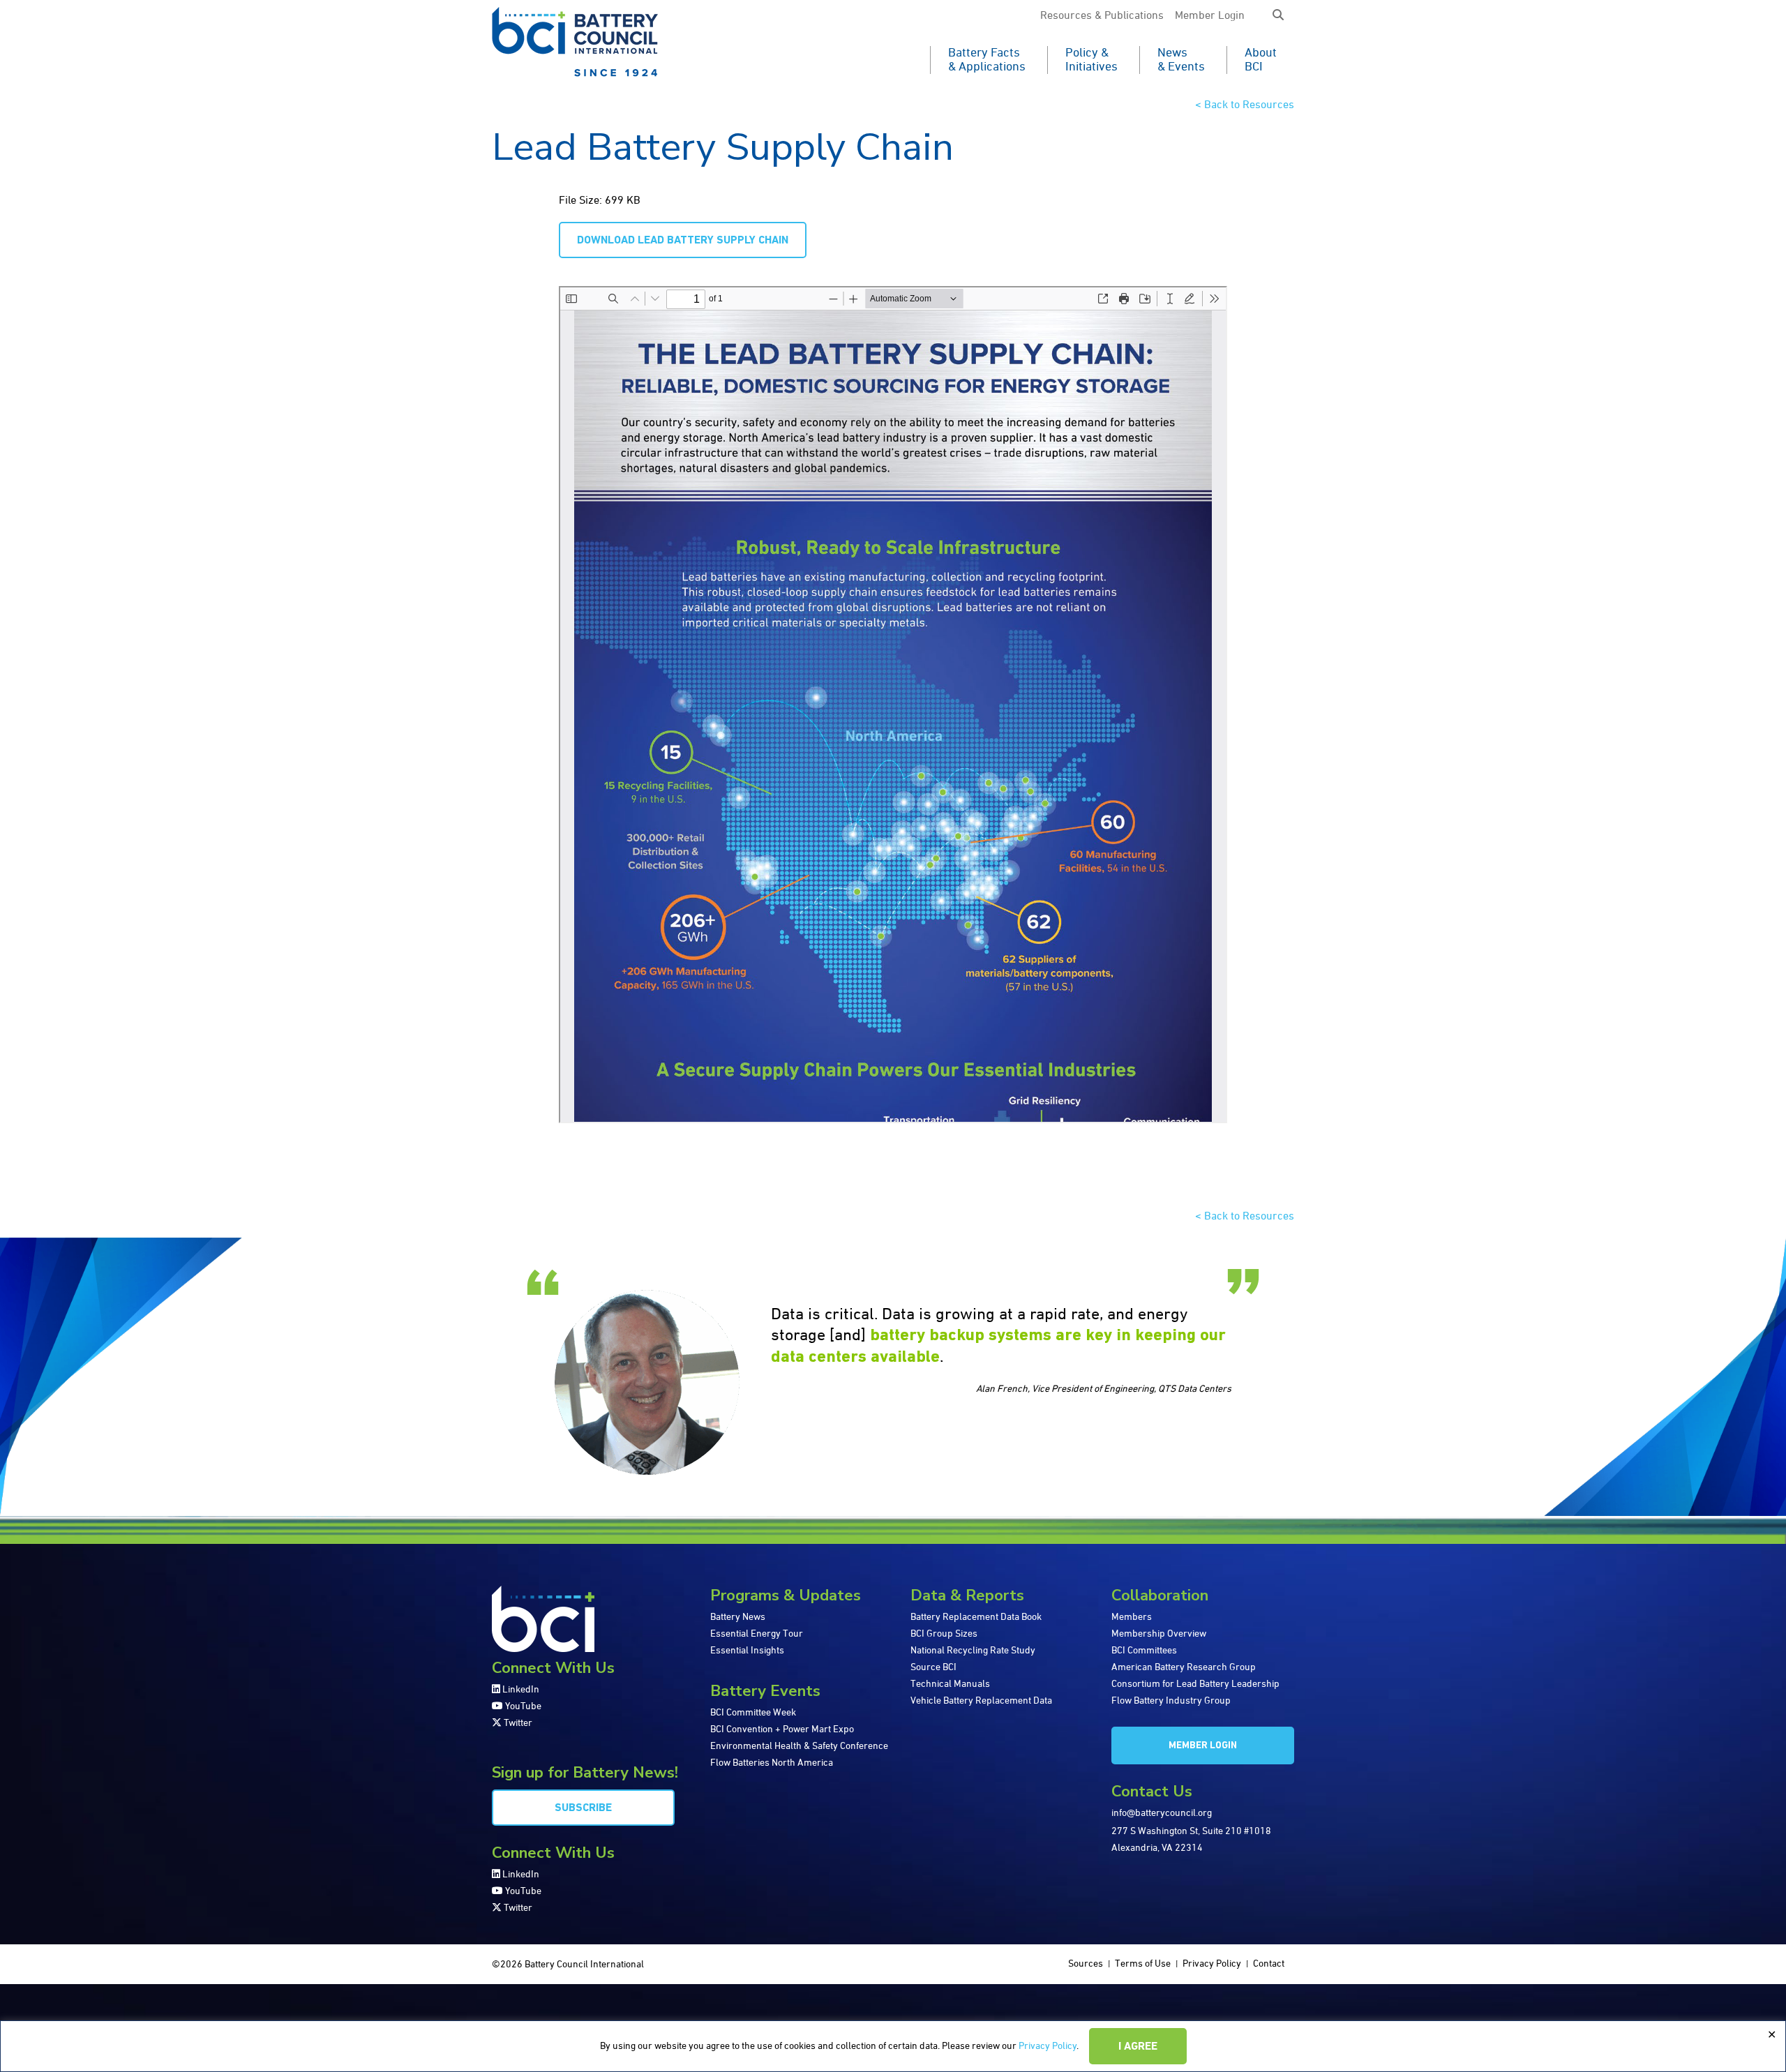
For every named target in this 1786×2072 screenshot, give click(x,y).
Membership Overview (1159, 1634)
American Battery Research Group (1184, 1667)
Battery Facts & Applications (987, 60)
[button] (1278, 16)
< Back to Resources (1245, 105)
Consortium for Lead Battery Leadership (1195, 1684)
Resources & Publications (1102, 16)
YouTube (522, 1706)
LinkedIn (520, 1690)
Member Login (1210, 16)
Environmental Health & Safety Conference (799, 1746)
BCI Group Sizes (944, 1634)
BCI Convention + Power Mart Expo (782, 1729)
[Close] (1771, 2035)
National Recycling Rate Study (973, 1651)
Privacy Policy (1048, 2046)
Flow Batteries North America (772, 1763)
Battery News (738, 1617)
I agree (1138, 2047)
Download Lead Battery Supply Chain (683, 241)
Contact (1269, 1964)
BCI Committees (1144, 1651)
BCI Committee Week (753, 1713)
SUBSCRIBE (583, 1808)
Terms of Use (1143, 1964)
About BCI (1261, 60)
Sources (1086, 1964)
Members (1132, 1617)
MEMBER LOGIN (1203, 1746)
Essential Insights (747, 1651)
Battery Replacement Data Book (976, 1617)
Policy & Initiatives (1091, 60)
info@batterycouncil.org (1162, 1813)
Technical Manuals (950, 1684)
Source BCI (933, 1667)
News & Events (1181, 60)
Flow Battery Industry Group (1171, 1701)
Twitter (517, 1723)
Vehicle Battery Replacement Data (981, 1701)
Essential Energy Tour (757, 1634)
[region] (893, 2046)
